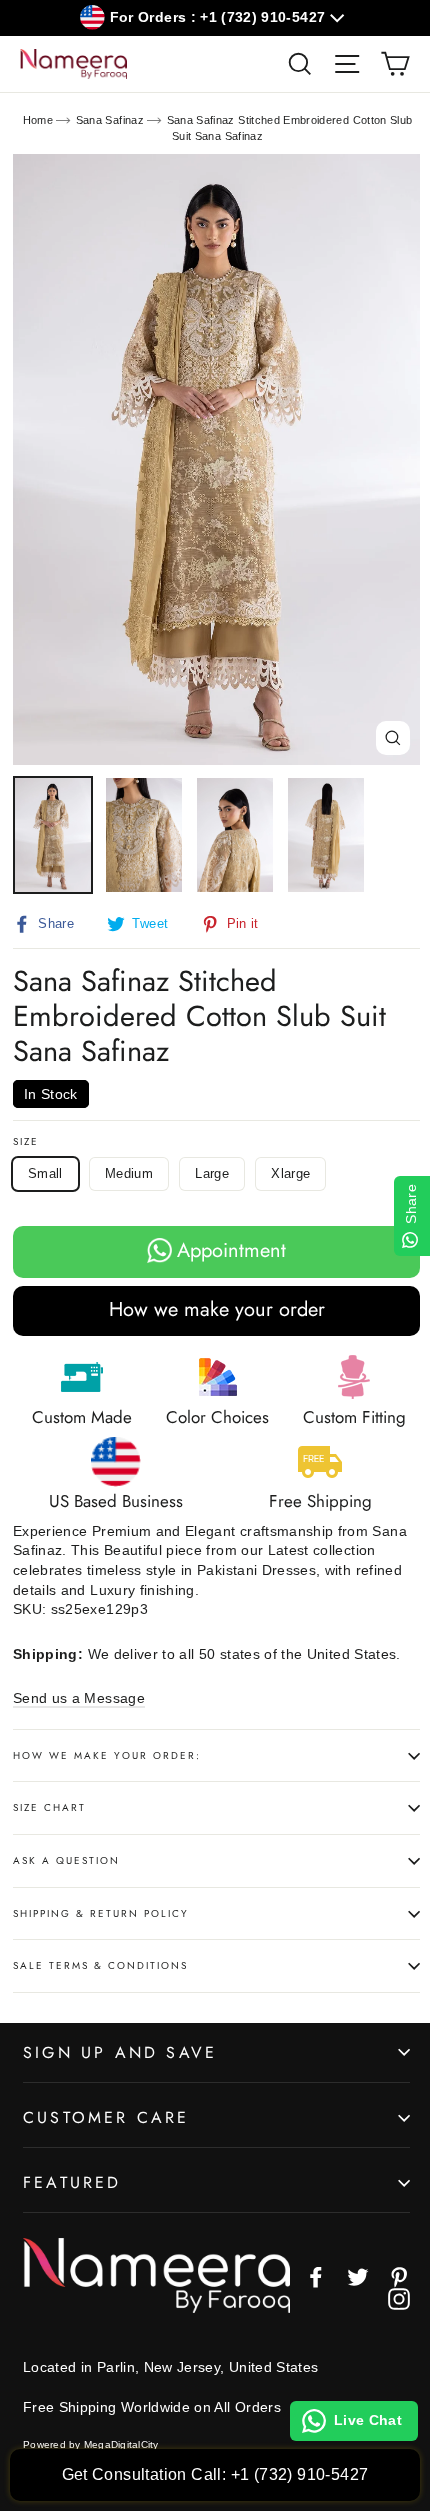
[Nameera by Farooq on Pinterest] (399, 2277)
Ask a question (66, 1860)
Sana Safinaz (110, 120)
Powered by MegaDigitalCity (91, 2444)
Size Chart (49, 1807)
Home (38, 120)
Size (26, 1142)
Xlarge (290, 1173)
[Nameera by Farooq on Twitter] (358, 2277)
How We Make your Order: (107, 1755)
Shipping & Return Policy (101, 1913)
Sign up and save (120, 2052)
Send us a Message (79, 1698)
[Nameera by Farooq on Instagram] (399, 2299)
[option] (216, 459)
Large (212, 1173)
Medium (129, 1173)
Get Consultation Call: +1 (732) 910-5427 (215, 2474)
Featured (72, 2182)
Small (45, 1173)
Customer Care (106, 2117)
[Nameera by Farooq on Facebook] (316, 2277)
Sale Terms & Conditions (100, 1965)
